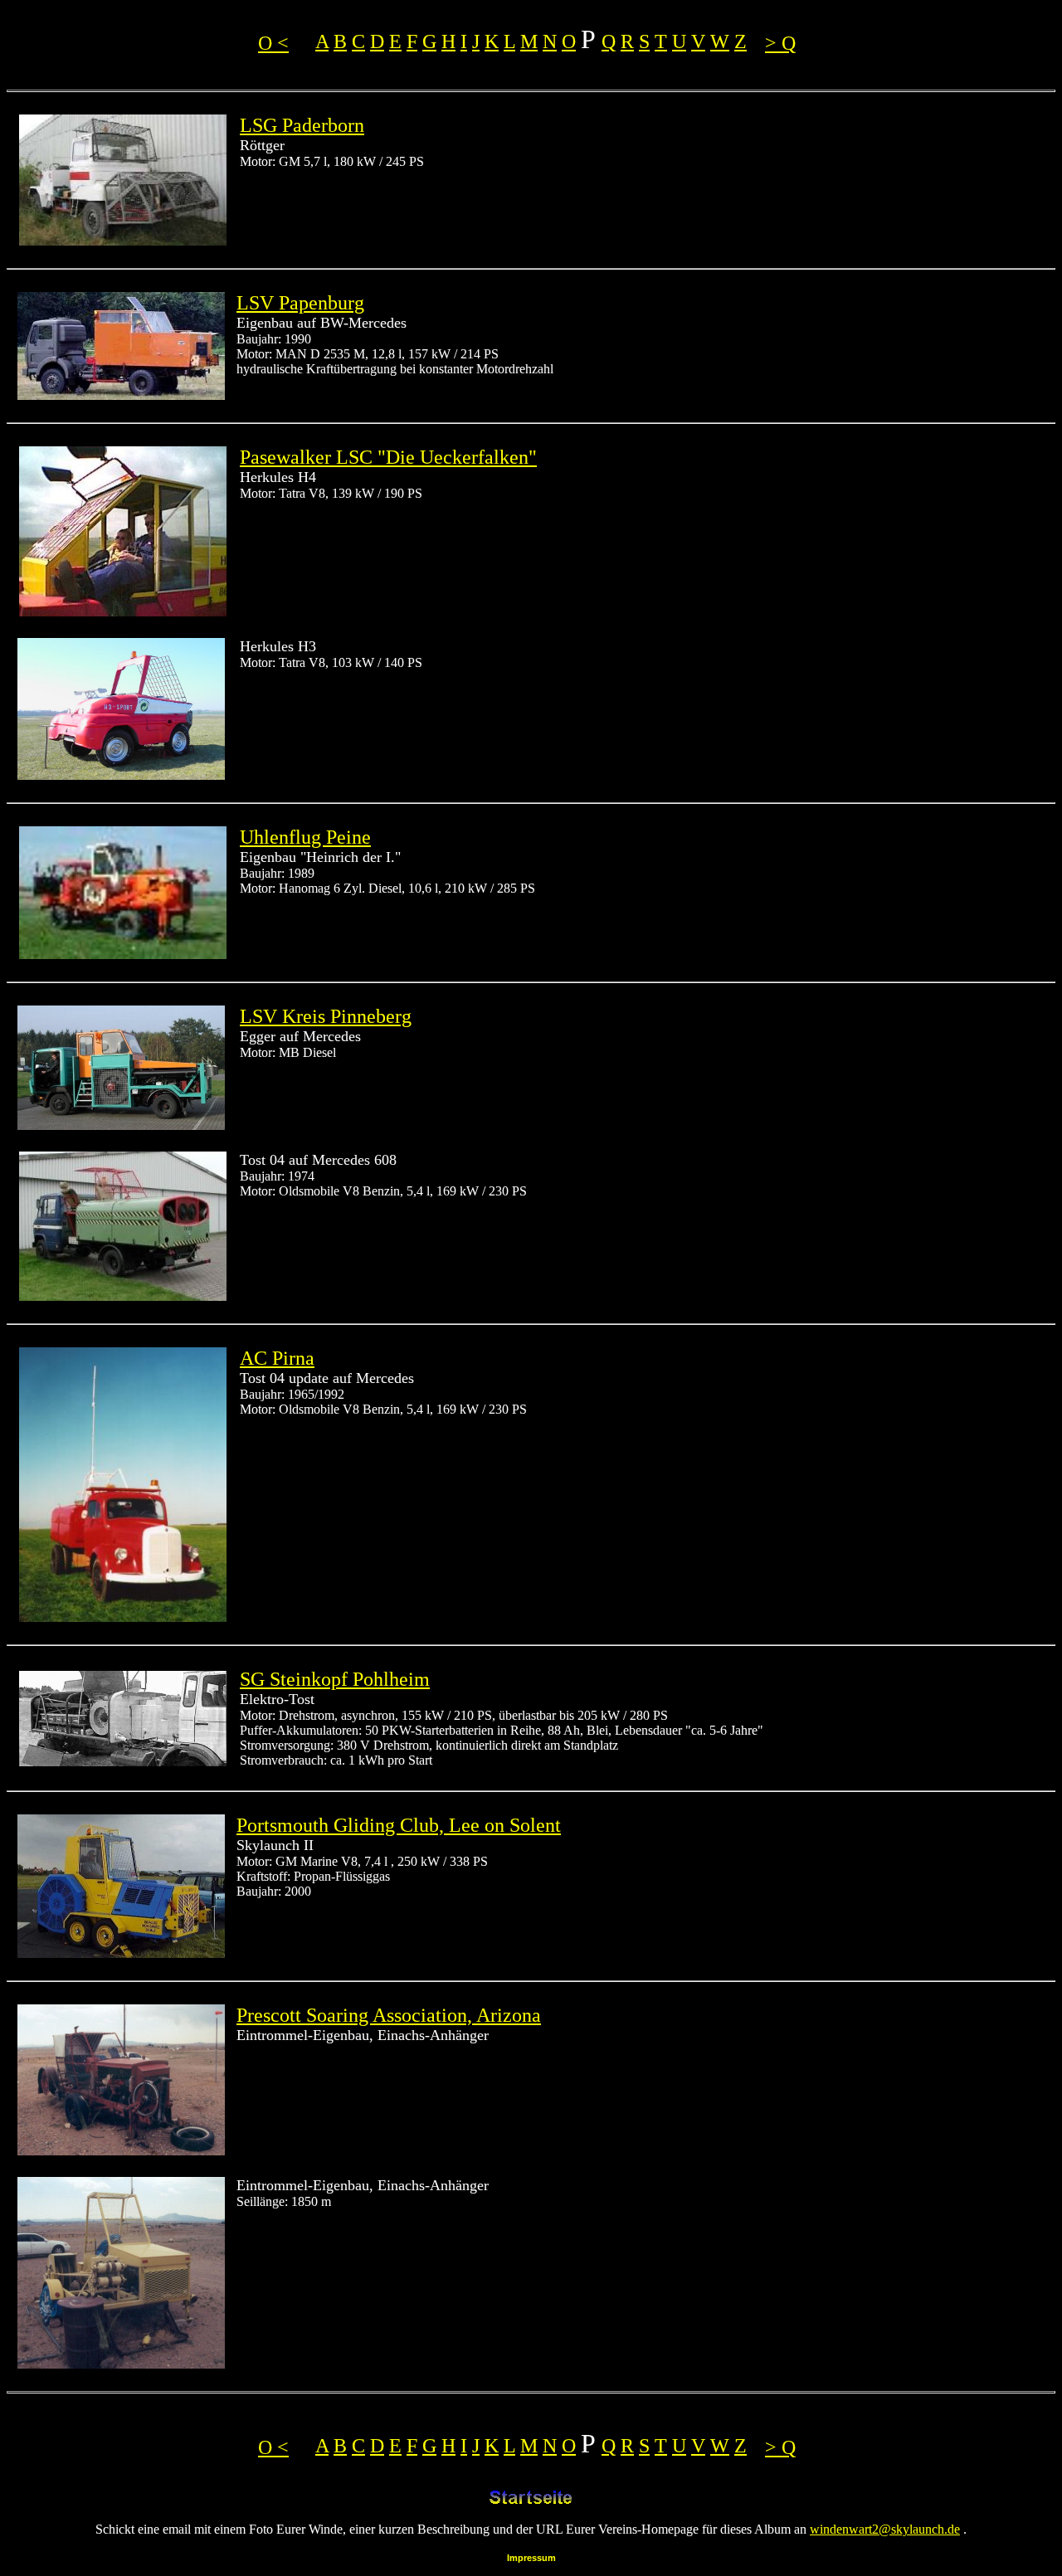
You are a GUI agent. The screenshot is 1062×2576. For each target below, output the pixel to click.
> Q (780, 43)
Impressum (531, 2558)
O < (273, 43)
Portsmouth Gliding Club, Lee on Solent (399, 1825)
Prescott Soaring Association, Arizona (389, 2015)
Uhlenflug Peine (305, 837)
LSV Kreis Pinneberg (326, 1016)
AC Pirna (277, 1358)
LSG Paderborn (302, 125)
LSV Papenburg (300, 303)
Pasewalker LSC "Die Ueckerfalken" (388, 457)
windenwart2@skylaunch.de (885, 2529)
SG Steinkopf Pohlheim (335, 1679)
